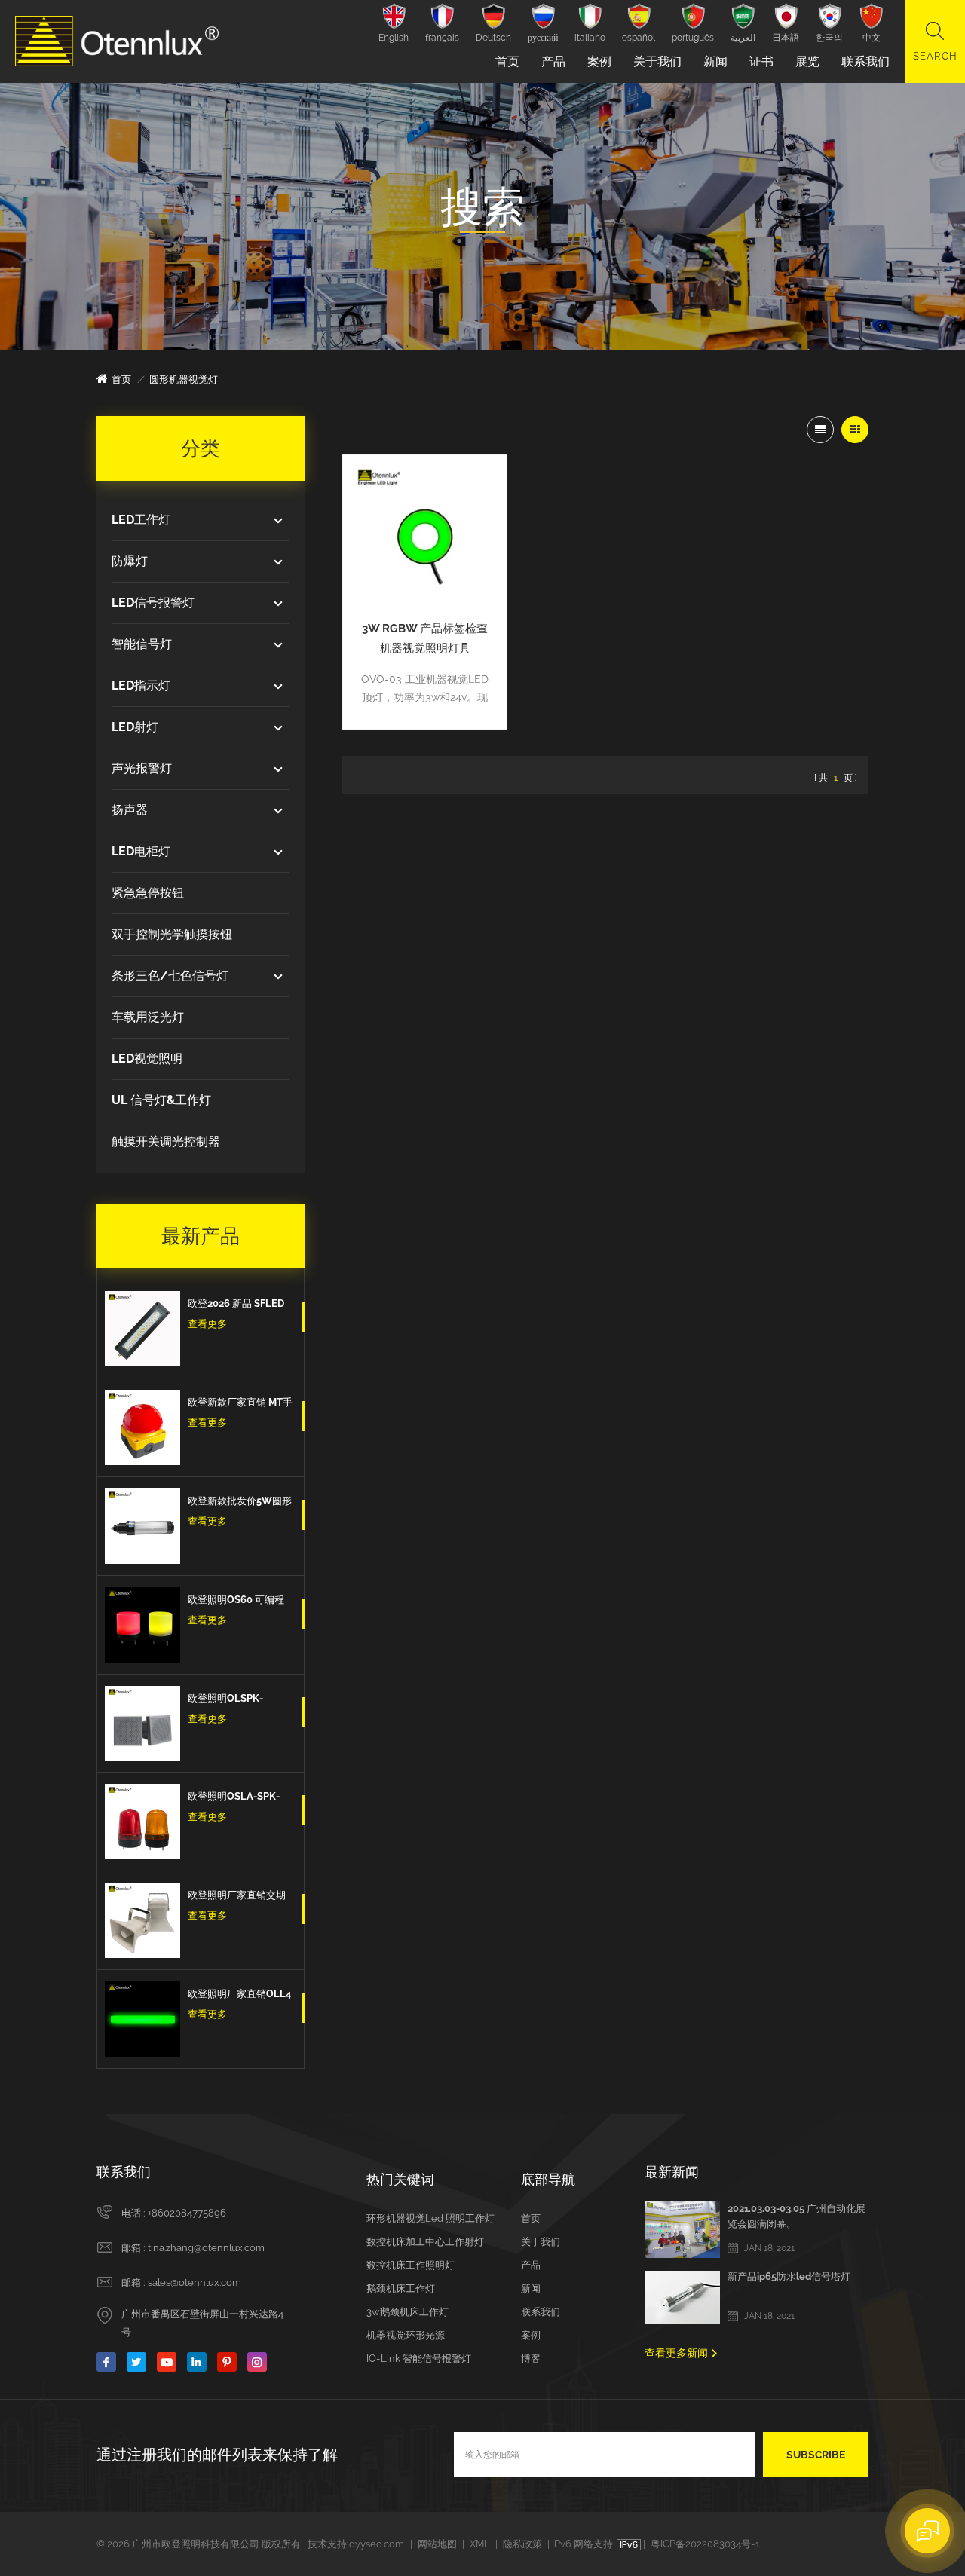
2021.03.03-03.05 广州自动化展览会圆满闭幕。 (797, 2216)
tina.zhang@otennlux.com (206, 2248)
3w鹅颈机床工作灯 (407, 2312)
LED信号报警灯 (153, 603)
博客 (531, 2359)
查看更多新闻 (676, 2353)
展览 (807, 61)
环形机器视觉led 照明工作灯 (430, 2218)
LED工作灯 (141, 520)
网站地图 (437, 2544)
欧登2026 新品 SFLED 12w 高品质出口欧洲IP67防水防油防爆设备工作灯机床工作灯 (237, 1305)
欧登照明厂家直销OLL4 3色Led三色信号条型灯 (239, 1996)
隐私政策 (522, 2544)
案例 (599, 61)
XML (480, 2544)
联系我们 (865, 61)
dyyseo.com (377, 2544)
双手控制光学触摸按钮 (172, 934)
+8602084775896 (187, 2213)
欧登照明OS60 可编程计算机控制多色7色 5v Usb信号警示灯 (236, 1602)
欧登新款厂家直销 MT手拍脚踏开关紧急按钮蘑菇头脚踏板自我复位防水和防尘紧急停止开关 (240, 1404)
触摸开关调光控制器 (166, 1141)
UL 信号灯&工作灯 (161, 1100)
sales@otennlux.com (195, 2282)
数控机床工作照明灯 (411, 2265)
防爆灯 (130, 561)
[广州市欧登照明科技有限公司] (117, 41)
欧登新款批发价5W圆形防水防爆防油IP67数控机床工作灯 (240, 1503)
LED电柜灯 (141, 851)
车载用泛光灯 (148, 1017)
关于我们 (657, 61)
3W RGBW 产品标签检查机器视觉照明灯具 (425, 638)
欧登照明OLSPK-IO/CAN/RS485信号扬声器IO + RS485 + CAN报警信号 (240, 1700)
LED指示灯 (141, 685)
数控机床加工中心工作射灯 (425, 2242)
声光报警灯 (142, 768)
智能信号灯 (142, 644)
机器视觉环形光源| (407, 2335)
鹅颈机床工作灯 (401, 2288)
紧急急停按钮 (148, 893)
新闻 (715, 61)
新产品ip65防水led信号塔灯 (789, 2276)
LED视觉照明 (147, 1059)
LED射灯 (135, 727)
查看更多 (207, 1324)
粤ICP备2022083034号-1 (705, 2544)
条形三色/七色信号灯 (170, 976)
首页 (507, 61)
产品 (553, 61)
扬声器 (130, 810)
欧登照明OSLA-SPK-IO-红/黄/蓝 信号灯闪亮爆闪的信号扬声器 (237, 1798)
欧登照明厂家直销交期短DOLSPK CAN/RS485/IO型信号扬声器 (240, 1897)
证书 (761, 61)
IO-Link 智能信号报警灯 (419, 2359)
